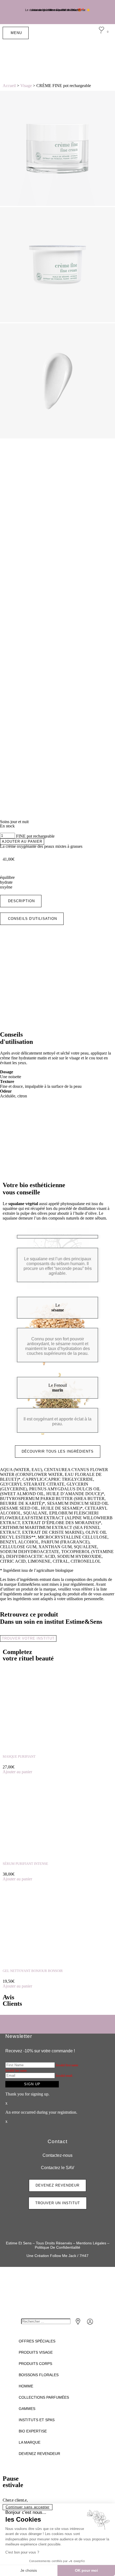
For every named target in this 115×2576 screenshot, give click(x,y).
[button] (21, 901)
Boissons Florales (39, 2375)
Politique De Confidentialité (57, 2247)
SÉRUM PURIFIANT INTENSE (25, 1864)
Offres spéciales (37, 2341)
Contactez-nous (57, 2155)
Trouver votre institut (28, 1638)
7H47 (84, 2256)
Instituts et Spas (37, 2420)
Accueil (9, 86)
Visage (26, 86)
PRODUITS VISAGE (36, 2352)
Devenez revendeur (39, 2454)
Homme (26, 2386)
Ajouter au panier (22, 841)
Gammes (27, 2409)
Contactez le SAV (58, 2168)
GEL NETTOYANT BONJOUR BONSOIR (33, 1971)
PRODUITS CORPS (35, 2364)
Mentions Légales (91, 2243)
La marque (30, 2442)
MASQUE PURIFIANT (19, 1756)
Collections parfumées (44, 2397)
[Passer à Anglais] (88, 58)
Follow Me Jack (63, 2256)
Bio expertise (33, 2431)
